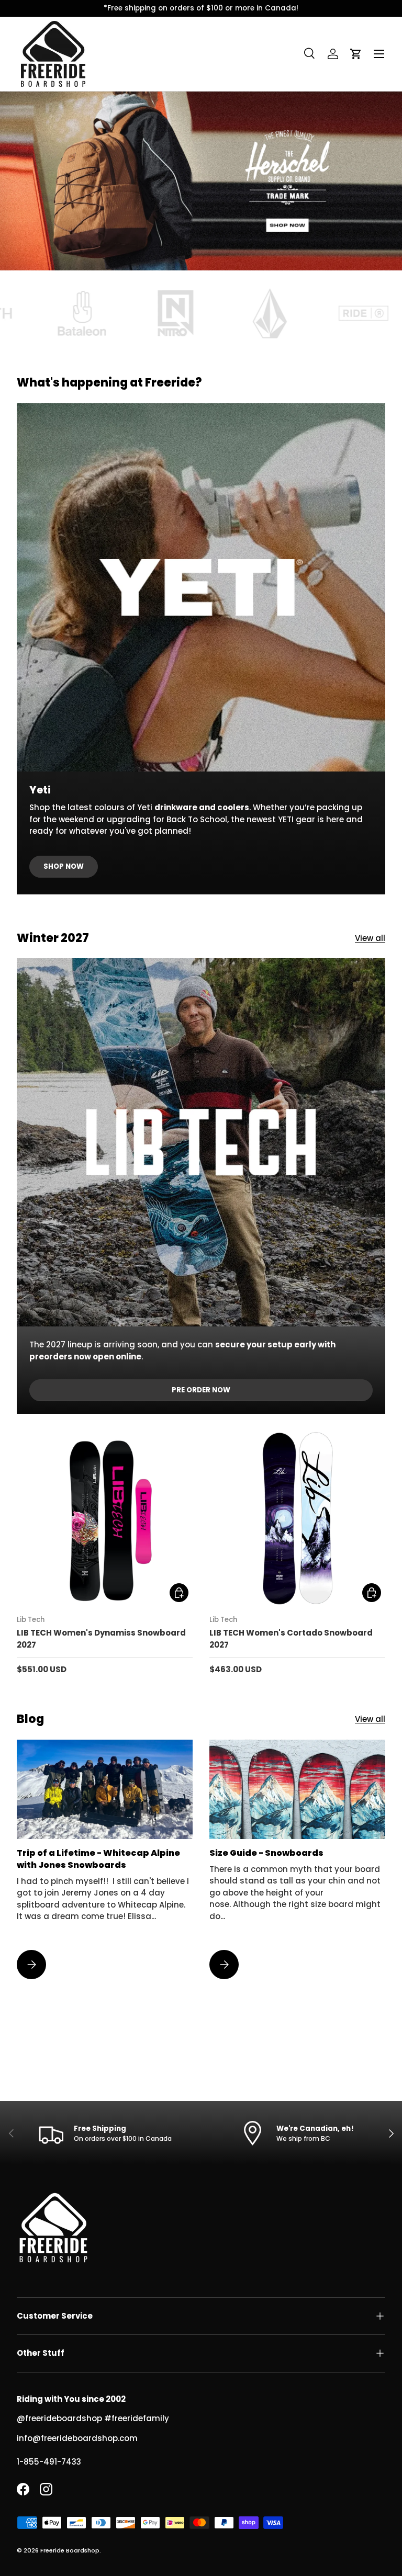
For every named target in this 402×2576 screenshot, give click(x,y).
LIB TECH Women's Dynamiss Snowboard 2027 (101, 1639)
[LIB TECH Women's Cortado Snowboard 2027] (297, 1518)
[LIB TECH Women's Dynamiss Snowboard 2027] (105, 1518)
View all (370, 938)
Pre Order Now (201, 1390)
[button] (356, 54)
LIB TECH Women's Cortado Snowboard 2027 (291, 1639)
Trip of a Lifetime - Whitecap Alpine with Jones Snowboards (98, 1859)
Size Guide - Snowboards (266, 1853)
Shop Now (64, 866)
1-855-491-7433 (49, 2462)
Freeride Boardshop (70, 2550)
